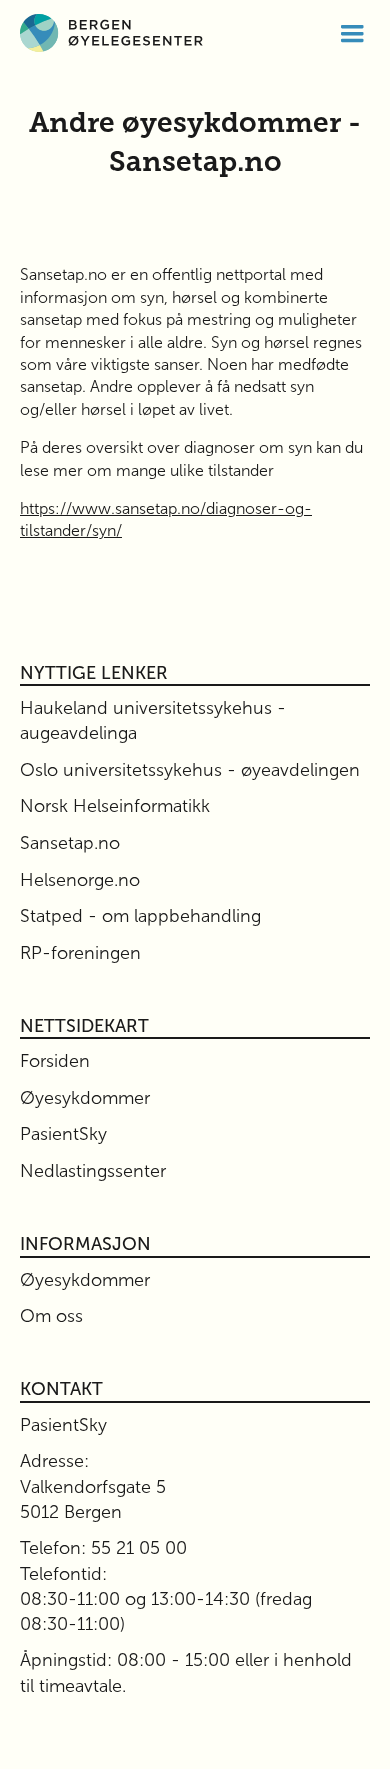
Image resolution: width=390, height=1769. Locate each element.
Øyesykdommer (85, 1098)
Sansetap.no (70, 843)
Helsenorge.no (80, 880)
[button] (352, 33)
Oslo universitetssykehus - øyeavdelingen (190, 770)
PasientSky (63, 1134)
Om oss (51, 1316)
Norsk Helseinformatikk (115, 806)
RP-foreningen (80, 953)
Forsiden (55, 1061)
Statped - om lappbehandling (140, 916)
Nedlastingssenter (93, 1171)
